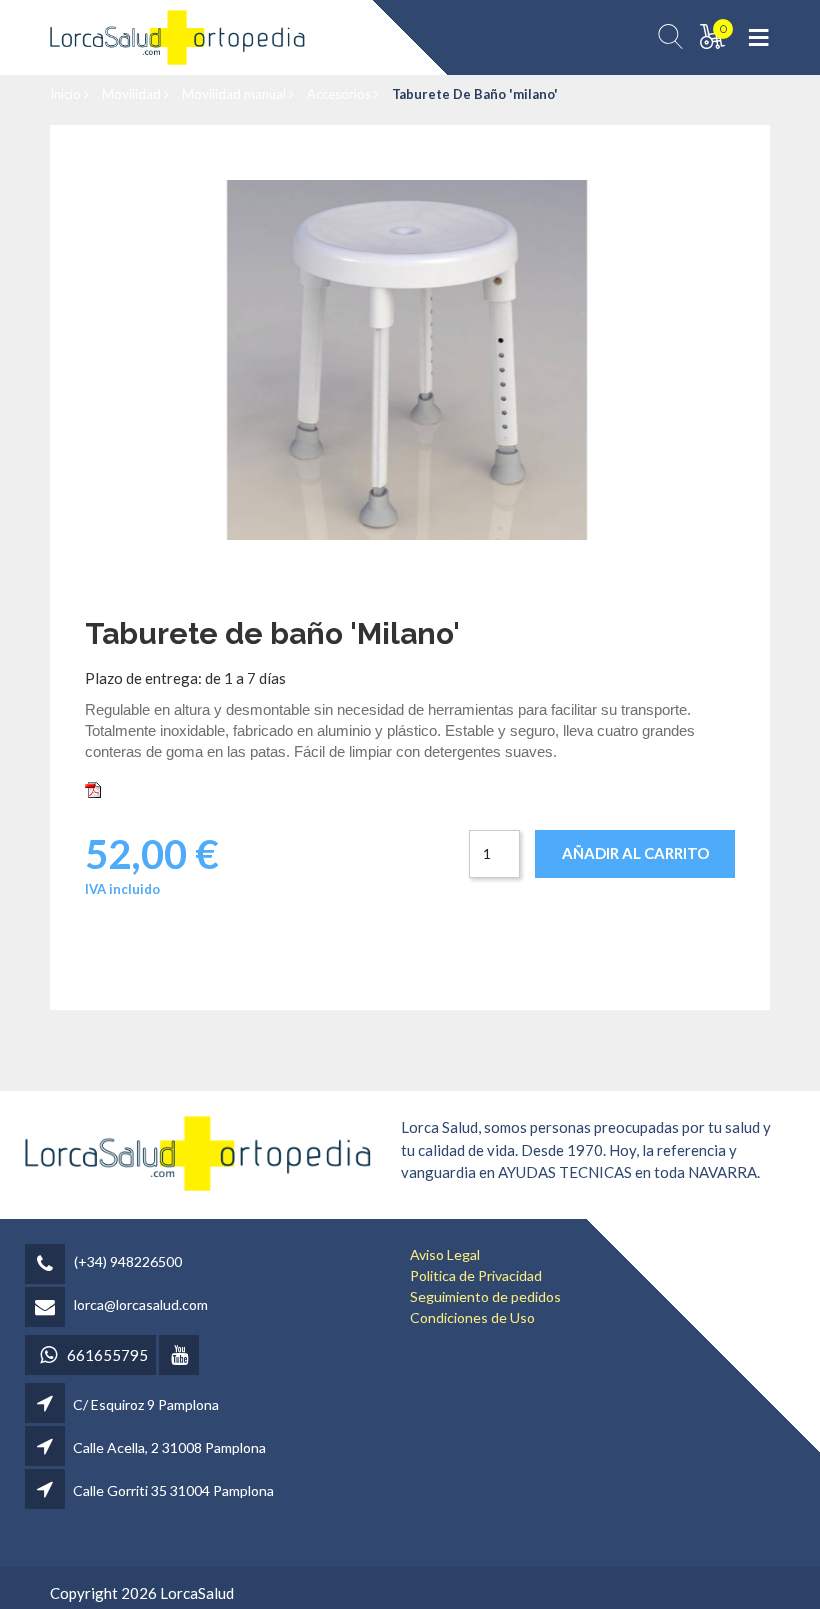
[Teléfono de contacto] (48, 1265)
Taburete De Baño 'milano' (475, 94)
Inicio (67, 94)
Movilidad (133, 94)
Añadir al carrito (635, 853)
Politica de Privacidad (476, 1275)
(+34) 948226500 (128, 1261)
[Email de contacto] (48, 1308)
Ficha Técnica (149, 788)
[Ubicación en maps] (46, 1404)
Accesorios (340, 94)
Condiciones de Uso (472, 1317)
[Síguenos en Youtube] (180, 1356)
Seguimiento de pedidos (485, 1296)
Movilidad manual (235, 94)
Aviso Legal (445, 1254)
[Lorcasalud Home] (198, 1151)
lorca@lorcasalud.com (141, 1304)
